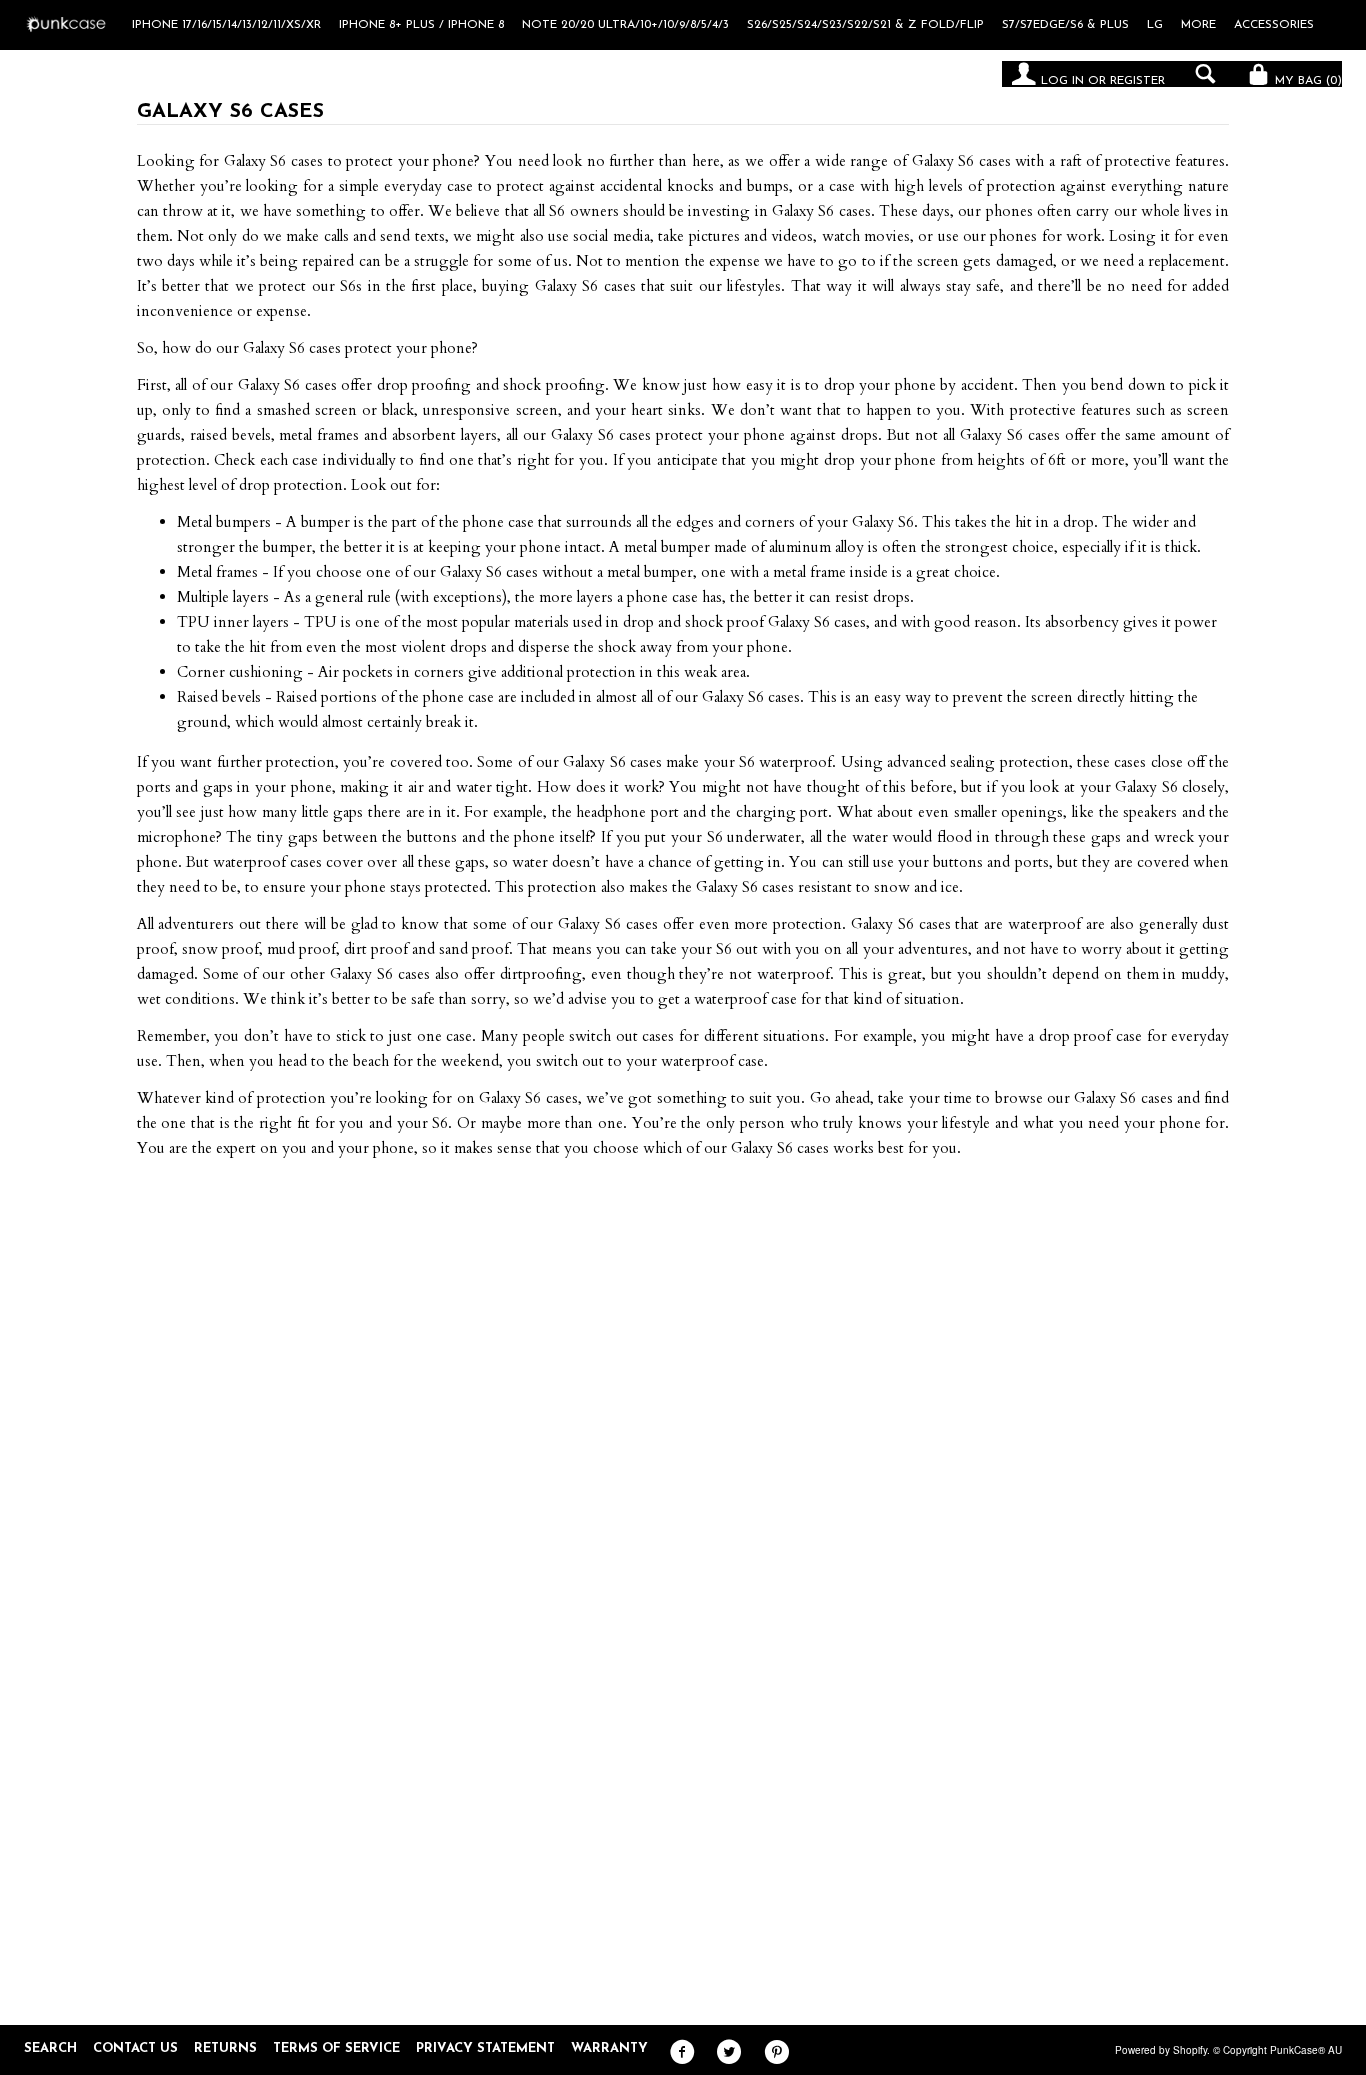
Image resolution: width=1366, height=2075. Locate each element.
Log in (1062, 81)
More (1198, 25)
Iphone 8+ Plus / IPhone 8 (421, 25)
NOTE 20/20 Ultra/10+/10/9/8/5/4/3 (625, 25)
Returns (225, 2048)
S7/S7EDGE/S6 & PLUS (1065, 25)
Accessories (1274, 25)
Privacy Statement (485, 2048)
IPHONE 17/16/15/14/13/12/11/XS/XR (226, 25)
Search (50, 2048)
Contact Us (135, 2048)
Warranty (609, 2048)
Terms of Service (336, 2048)
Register (1137, 81)
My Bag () (1306, 81)
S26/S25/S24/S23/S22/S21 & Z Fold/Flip (865, 25)
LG (1155, 25)
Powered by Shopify (1161, 2050)
